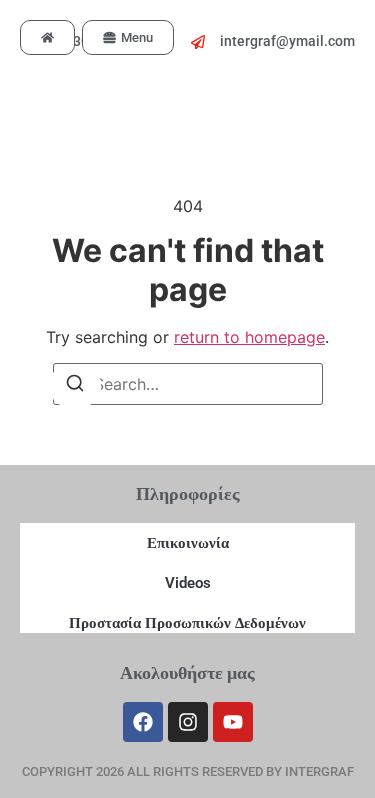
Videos (188, 583)
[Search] (75, 386)
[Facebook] (143, 722)
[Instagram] (188, 722)
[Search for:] (188, 384)
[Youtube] (233, 722)
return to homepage (249, 337)
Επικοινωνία (188, 543)
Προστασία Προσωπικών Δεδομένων (187, 623)
